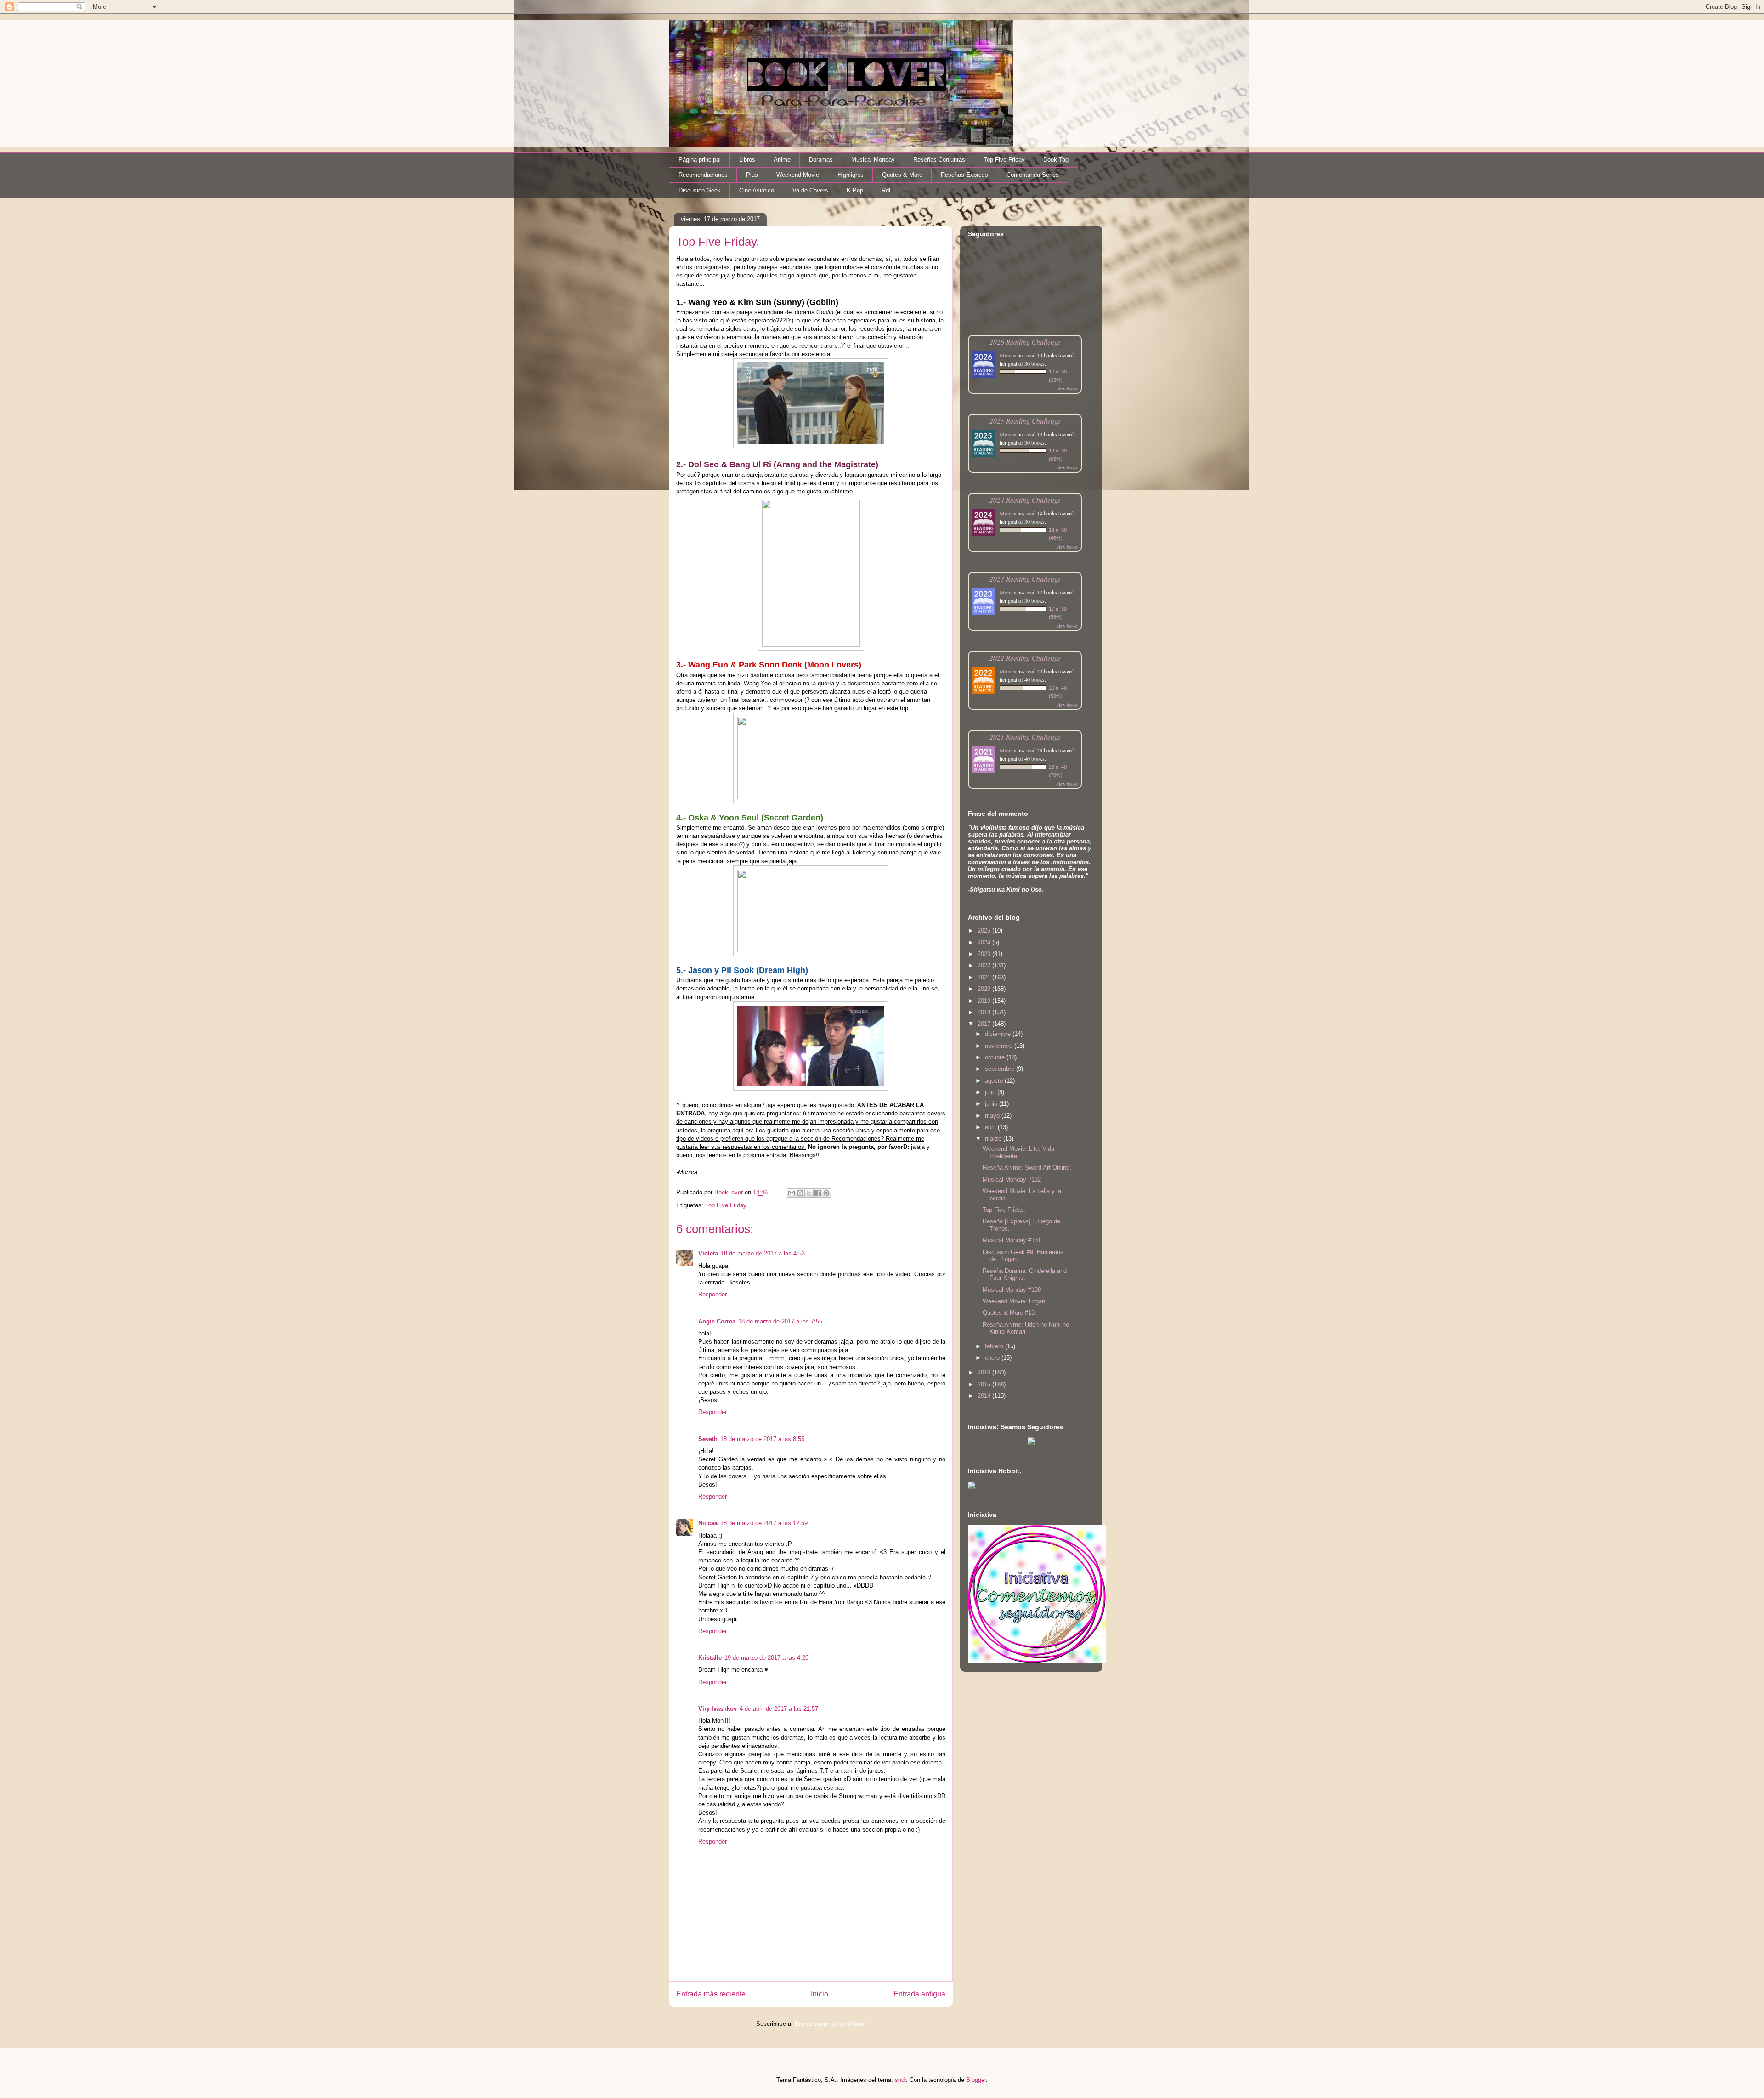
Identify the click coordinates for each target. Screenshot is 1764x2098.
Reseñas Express (964, 175)
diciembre (999, 1034)
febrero (995, 1346)
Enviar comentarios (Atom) (830, 2024)
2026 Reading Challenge (1025, 342)
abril (991, 1127)
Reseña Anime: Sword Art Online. (1027, 1168)
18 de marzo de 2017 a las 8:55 (762, 1439)
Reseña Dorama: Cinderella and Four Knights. (1025, 1275)
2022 (985, 965)
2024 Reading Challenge (1025, 500)
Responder (712, 1294)
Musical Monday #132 (1012, 1179)
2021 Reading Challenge (1025, 737)
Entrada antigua (919, 1994)
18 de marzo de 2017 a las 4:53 (763, 1253)
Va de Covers (810, 190)
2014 (985, 1396)
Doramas (821, 160)
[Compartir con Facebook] (818, 1193)
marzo (994, 1139)
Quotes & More (902, 175)
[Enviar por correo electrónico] (792, 1193)
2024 (985, 942)
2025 (985, 930)
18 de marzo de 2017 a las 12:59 (764, 1523)
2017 (985, 1024)
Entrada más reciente (711, 1994)
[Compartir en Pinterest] (826, 1193)
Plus (752, 175)
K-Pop (855, 190)
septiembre (1001, 1069)
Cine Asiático (757, 190)
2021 (985, 977)
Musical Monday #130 (1012, 1290)
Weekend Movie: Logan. (1015, 1301)
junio (992, 1104)
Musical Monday (873, 160)
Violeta (708, 1253)
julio (991, 1092)
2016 (985, 1372)
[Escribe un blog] (800, 1193)
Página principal (700, 160)
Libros (747, 160)
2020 (985, 989)
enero (993, 1358)
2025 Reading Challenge (1025, 421)
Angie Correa (717, 1321)
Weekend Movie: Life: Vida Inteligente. (1018, 1152)
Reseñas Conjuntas (939, 160)
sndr (900, 2080)
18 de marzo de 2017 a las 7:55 (780, 1321)
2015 (985, 1384)
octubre (996, 1057)
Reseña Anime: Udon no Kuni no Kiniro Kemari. (1026, 1328)
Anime (782, 160)
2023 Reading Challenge (1025, 579)
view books (1067, 389)
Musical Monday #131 (1012, 1240)
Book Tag (1056, 160)
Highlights (851, 175)
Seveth (708, 1439)
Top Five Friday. (1004, 1210)
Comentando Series (1033, 175)
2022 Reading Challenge (1025, 658)
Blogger (976, 2080)
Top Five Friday (1004, 160)
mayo (993, 1116)
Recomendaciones (703, 175)
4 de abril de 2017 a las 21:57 (779, 1709)
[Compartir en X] (809, 1193)
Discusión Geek (700, 190)
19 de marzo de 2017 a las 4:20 (766, 1658)
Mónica (1008, 355)
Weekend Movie (798, 175)
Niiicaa (708, 1523)
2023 (985, 954)
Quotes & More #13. (1009, 1313)
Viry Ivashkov (718, 1709)
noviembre (1000, 1046)
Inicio (820, 1994)
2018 (985, 1012)
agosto (995, 1081)
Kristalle (710, 1658)
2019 (985, 1001)
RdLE (889, 190)
